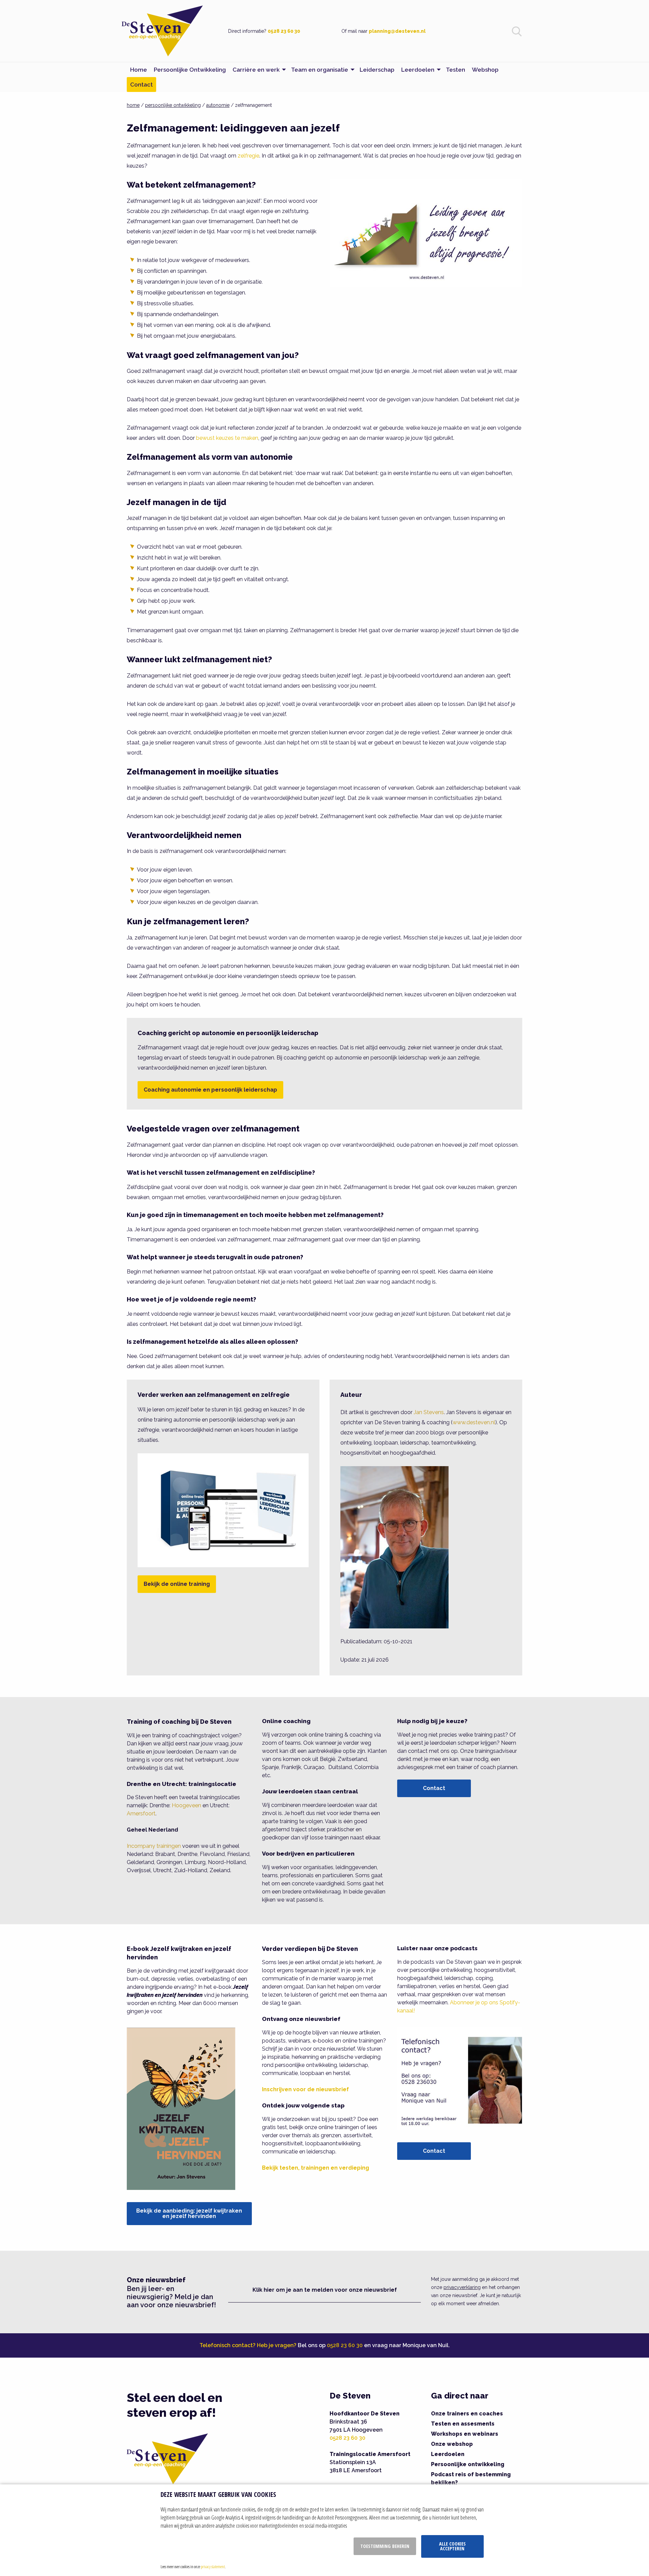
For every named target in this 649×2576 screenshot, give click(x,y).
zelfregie (248, 156)
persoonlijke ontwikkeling (173, 105)
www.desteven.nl (474, 1422)
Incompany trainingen (154, 1846)
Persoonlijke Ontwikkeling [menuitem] (190, 70)
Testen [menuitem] (455, 70)
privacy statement (213, 2567)
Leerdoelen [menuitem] (418, 70)
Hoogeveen (186, 1805)
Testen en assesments (463, 2424)
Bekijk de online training (177, 1584)
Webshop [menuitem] (485, 70)
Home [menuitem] (139, 70)
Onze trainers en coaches (467, 2414)
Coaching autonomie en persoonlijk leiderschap (210, 1090)
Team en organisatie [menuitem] (320, 70)
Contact (434, 1788)
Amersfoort (141, 1814)
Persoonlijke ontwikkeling (468, 2464)
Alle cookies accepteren (452, 2546)
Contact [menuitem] (141, 85)
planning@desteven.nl (397, 31)
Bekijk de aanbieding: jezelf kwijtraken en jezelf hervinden (189, 2213)
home (133, 105)
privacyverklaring (462, 2287)
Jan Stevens (429, 1412)
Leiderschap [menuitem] (377, 70)
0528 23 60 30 (284, 31)
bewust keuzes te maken (227, 438)
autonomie (218, 105)
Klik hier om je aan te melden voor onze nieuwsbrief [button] (325, 2290)
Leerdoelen (448, 2454)
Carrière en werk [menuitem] (256, 70)
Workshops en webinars (465, 2434)
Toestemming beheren (385, 2546)
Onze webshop (452, 2444)
